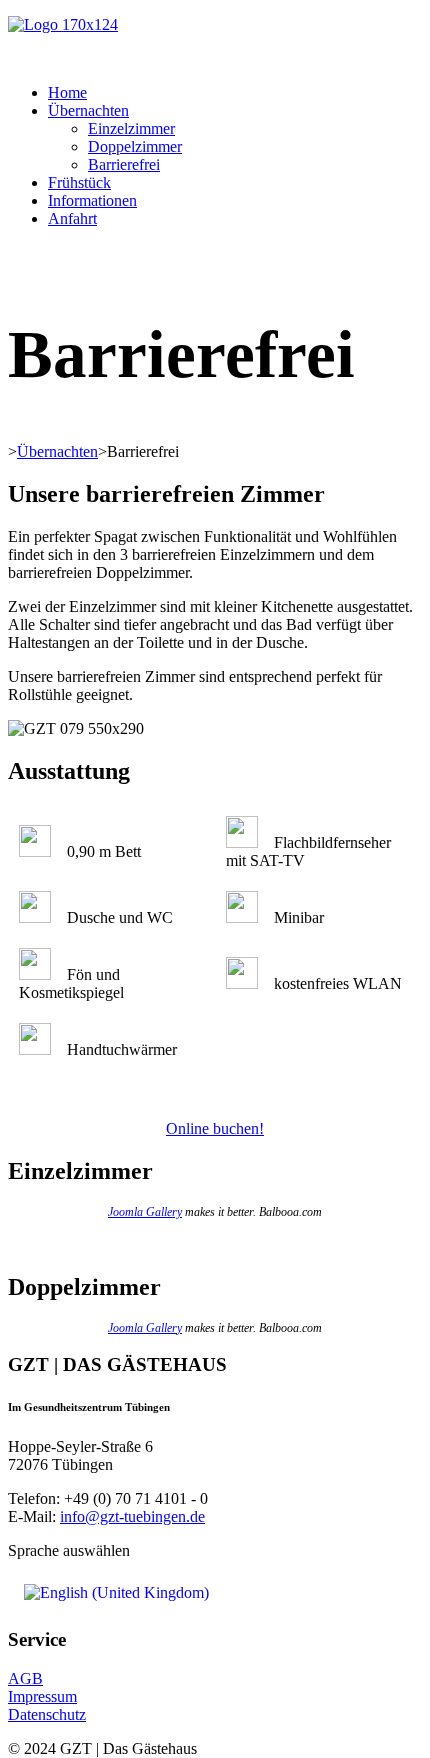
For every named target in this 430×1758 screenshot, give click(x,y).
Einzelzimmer (131, 128)
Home (67, 92)
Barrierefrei (124, 164)
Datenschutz (47, 1714)
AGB (25, 1678)
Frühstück (79, 182)
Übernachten (88, 110)
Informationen (92, 200)
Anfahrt (72, 218)
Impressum (42, 1696)
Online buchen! (215, 1128)
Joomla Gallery (145, 1212)
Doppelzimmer (135, 146)
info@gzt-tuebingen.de (132, 1516)
